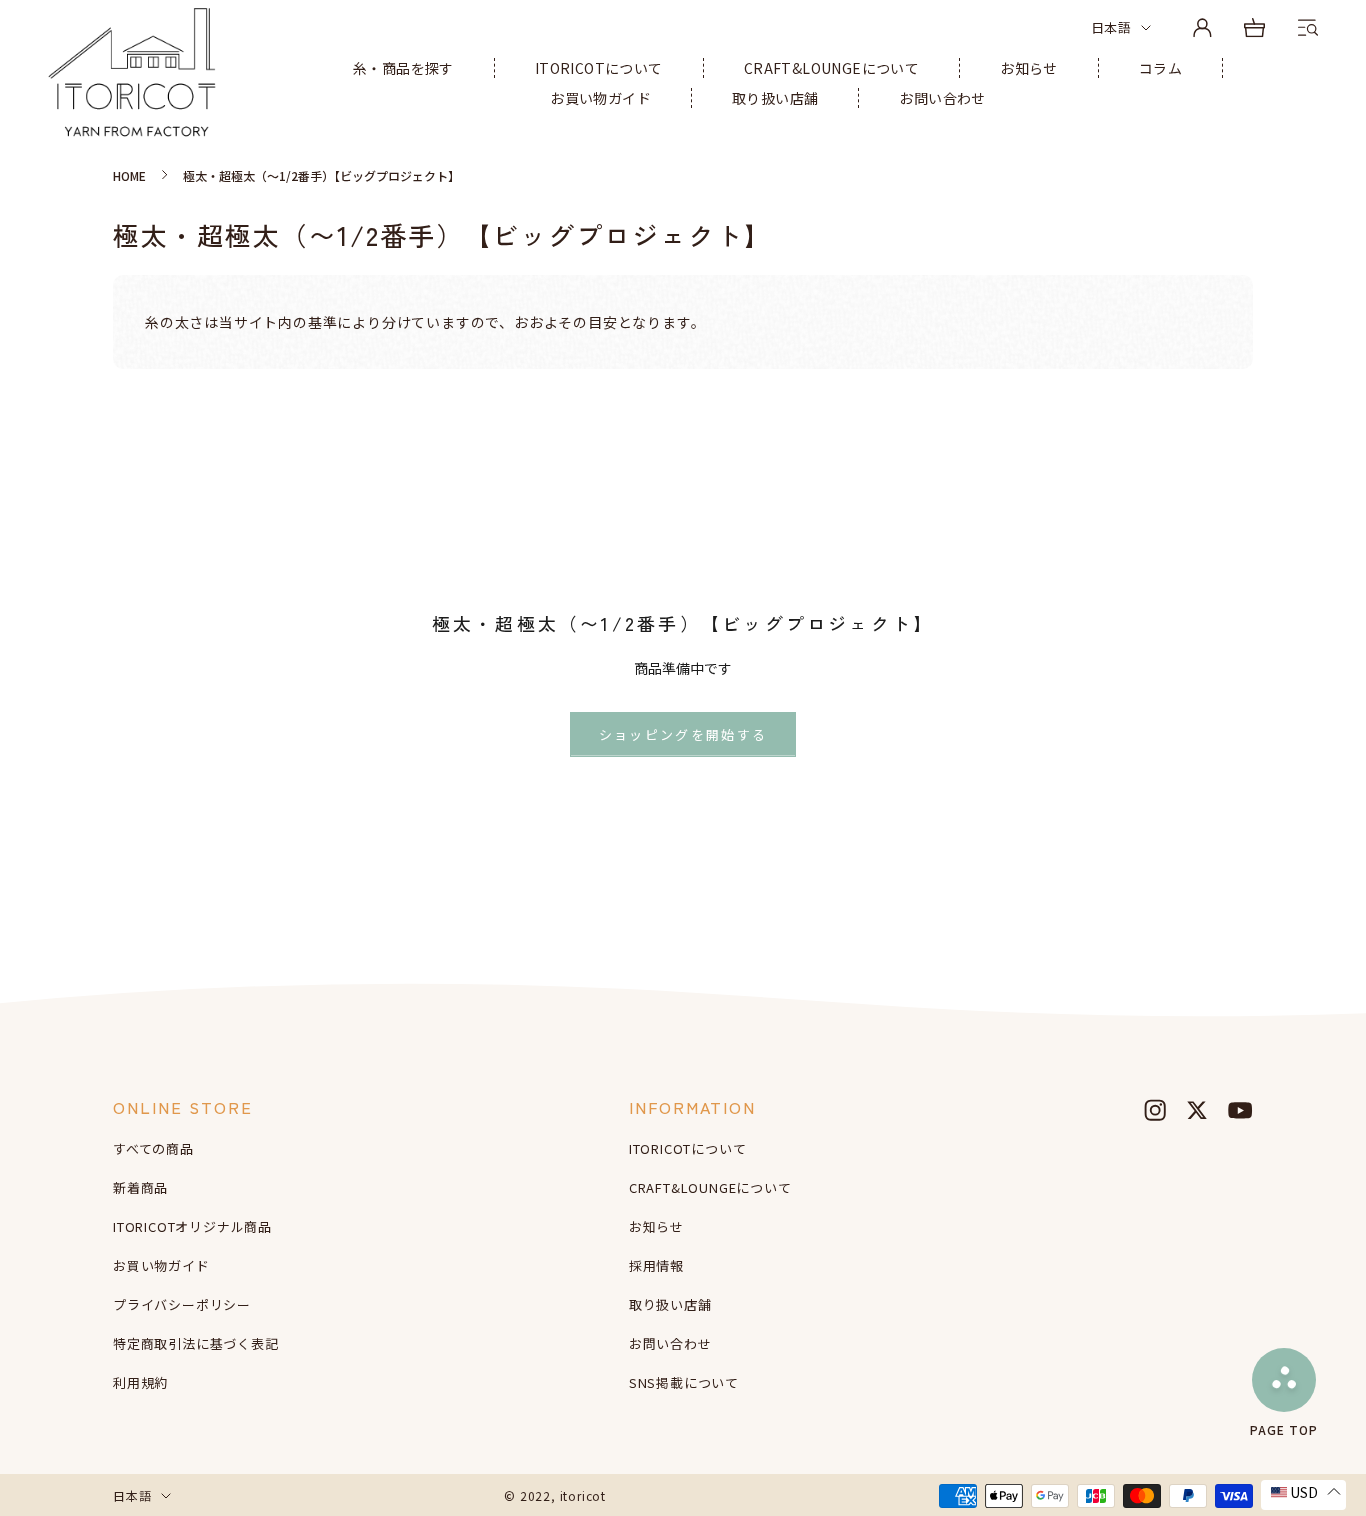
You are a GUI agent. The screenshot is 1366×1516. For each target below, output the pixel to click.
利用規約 (140, 1382)
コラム (1160, 68)
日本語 (1111, 27)
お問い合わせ (942, 98)
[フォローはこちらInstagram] (1155, 1110)
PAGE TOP (1284, 1428)
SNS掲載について (684, 1382)
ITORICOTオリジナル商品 (192, 1226)
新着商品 (140, 1187)
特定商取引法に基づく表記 (196, 1343)
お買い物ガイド (600, 98)
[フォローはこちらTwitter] (1197, 1110)
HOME (129, 175)
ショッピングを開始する (683, 734)
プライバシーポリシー (182, 1304)
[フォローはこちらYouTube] (1240, 1110)
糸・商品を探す (403, 68)
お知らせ (1029, 68)
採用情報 (656, 1265)
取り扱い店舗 (775, 98)
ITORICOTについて (599, 68)
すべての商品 (153, 1148)
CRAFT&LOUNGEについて (831, 68)
